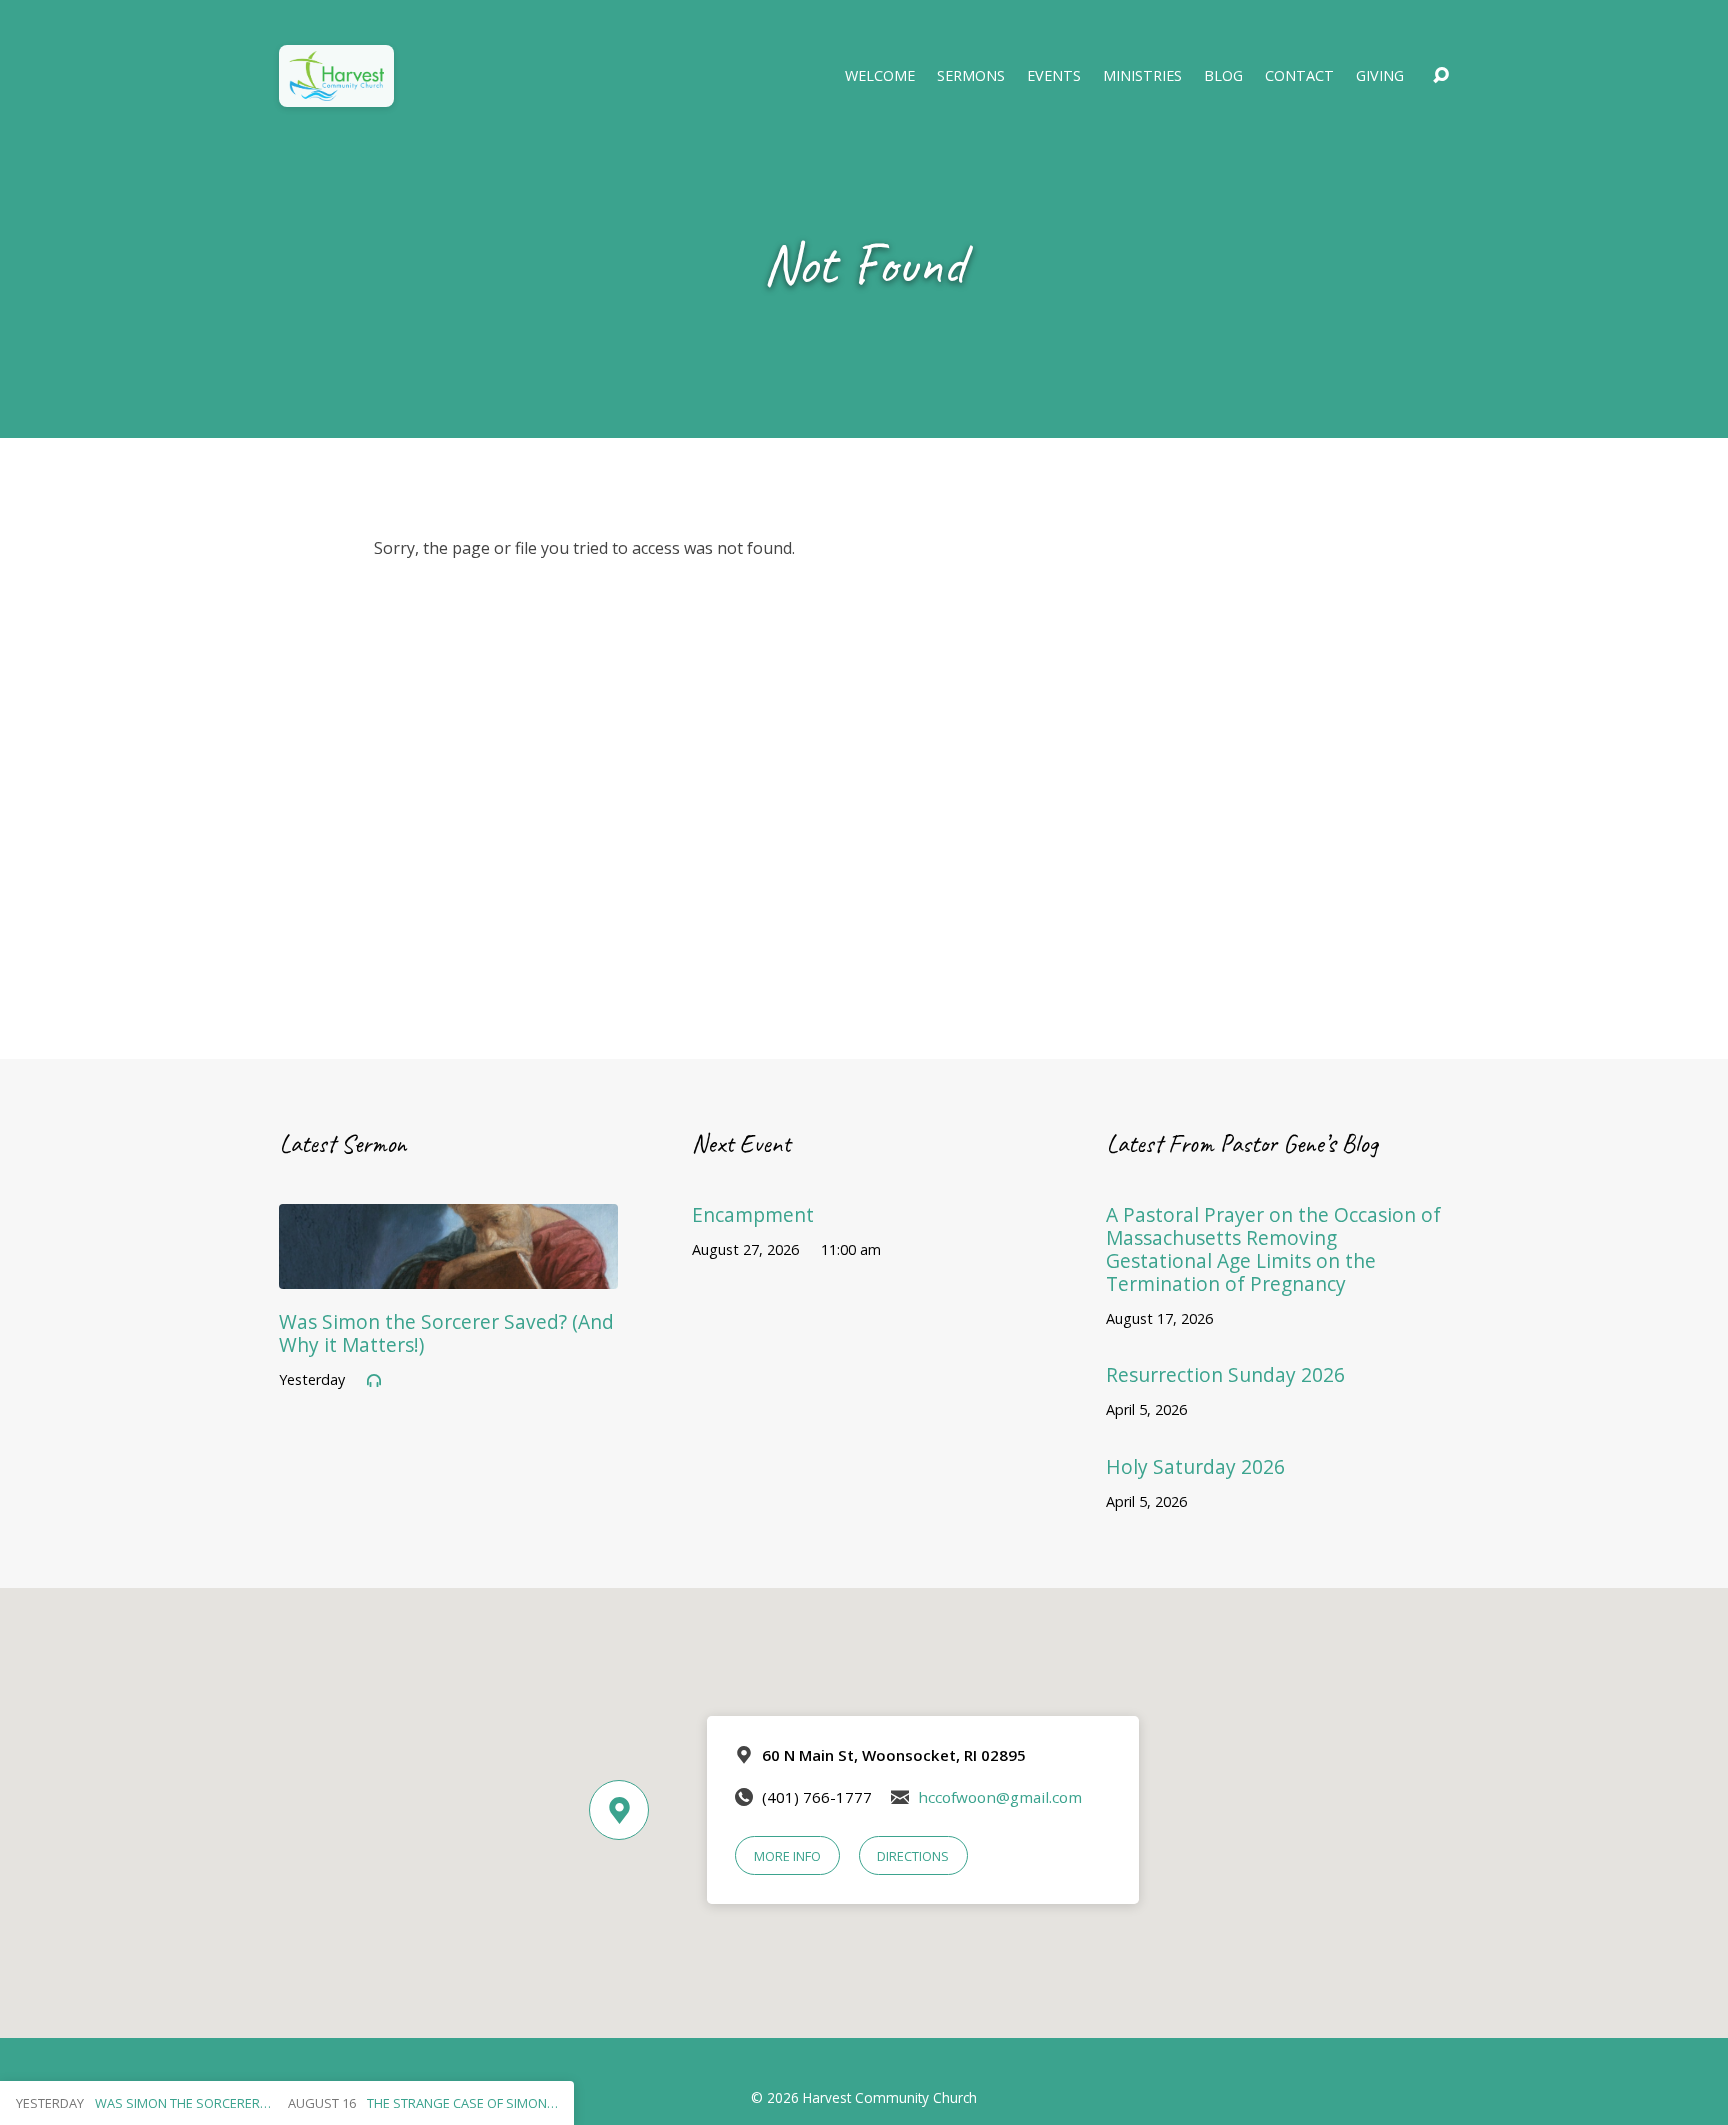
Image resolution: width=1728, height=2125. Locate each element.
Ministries (1142, 76)
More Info (787, 1856)
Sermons (971, 76)
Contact (1299, 76)
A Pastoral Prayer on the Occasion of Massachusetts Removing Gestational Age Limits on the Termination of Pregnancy (1273, 1249)
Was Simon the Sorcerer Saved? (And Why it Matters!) (446, 1333)
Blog (1223, 76)
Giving (1380, 76)
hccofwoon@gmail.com (1000, 1797)
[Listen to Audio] (374, 1381)
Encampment (753, 1214)
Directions (913, 1856)
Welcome (880, 76)
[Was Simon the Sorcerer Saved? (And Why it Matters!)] (448, 1274)
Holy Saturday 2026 (1195, 1466)
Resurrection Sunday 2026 (1225, 1374)
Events (1054, 76)
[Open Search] (1441, 76)
